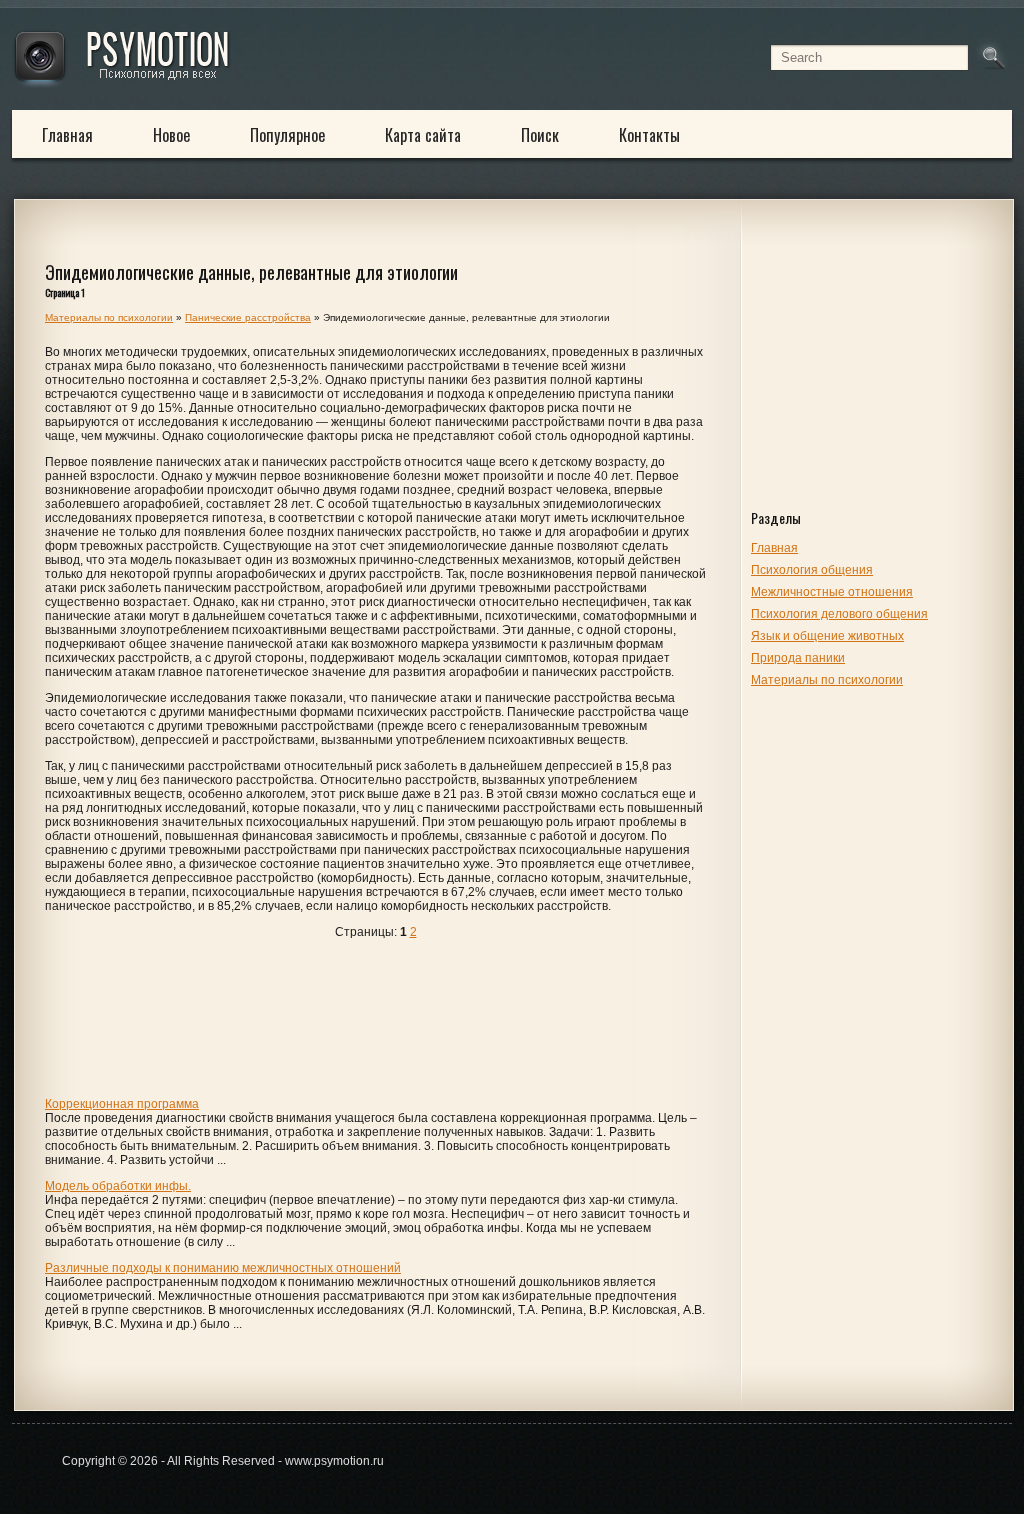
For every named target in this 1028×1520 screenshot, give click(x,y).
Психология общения (812, 570)
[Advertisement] (877, 372)
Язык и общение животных (827, 636)
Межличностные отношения (832, 592)
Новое (171, 135)
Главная (67, 135)
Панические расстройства (248, 317)
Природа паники (798, 658)
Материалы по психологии (827, 680)
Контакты (649, 135)
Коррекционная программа (122, 1104)
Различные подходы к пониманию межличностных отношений (223, 1268)
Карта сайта (423, 135)
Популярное (287, 135)
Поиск (540, 135)
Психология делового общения (839, 614)
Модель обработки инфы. (118, 1186)
